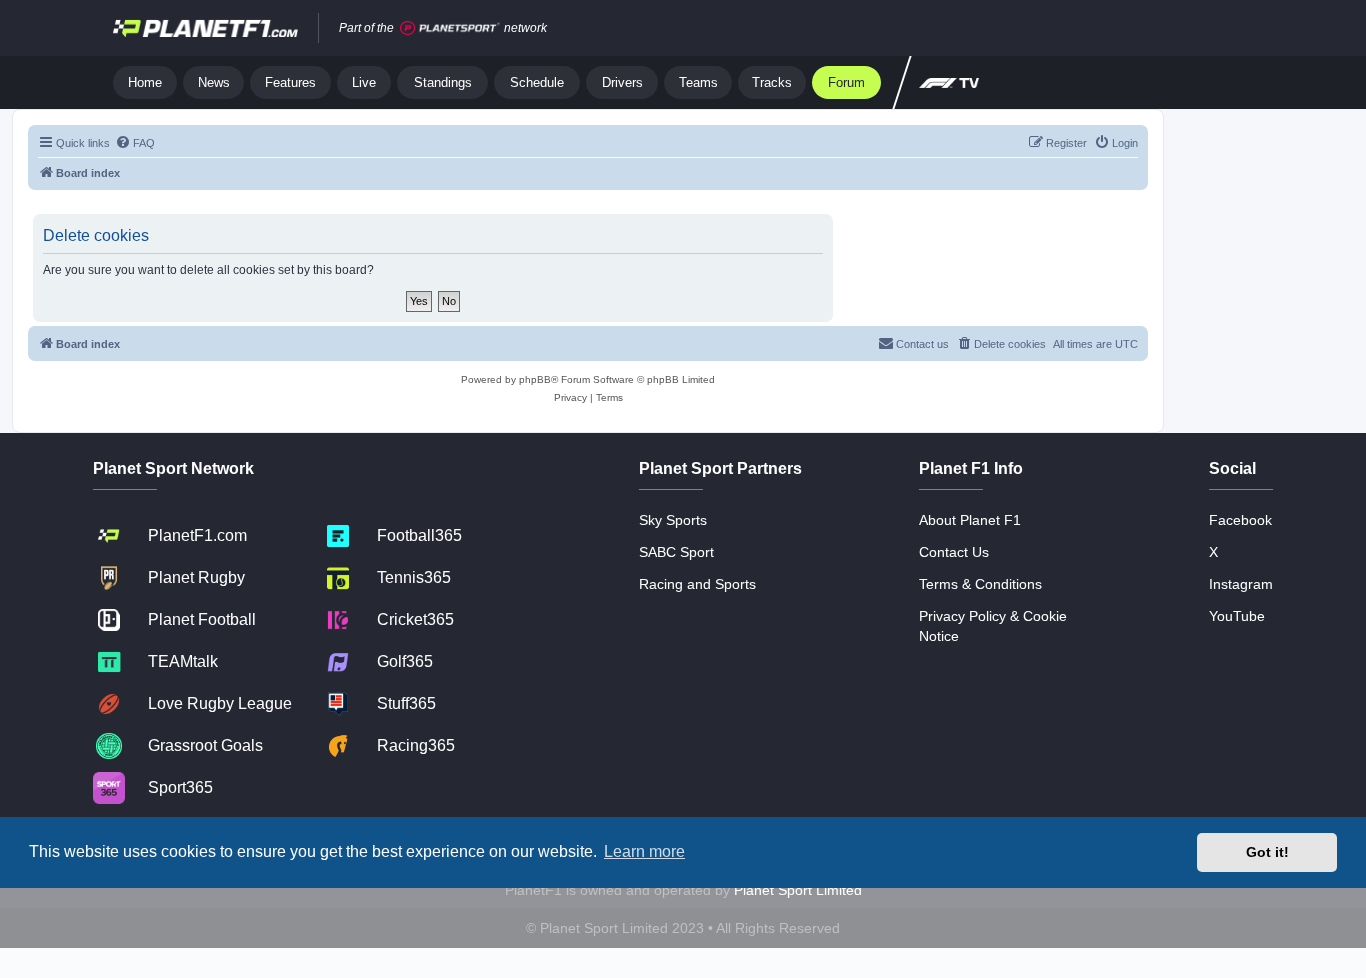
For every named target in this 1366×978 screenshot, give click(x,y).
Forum (846, 82)
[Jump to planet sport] (450, 28)
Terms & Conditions (980, 584)
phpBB (535, 379)
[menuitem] (135, 143)
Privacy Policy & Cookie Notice (993, 626)
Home (145, 82)
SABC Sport (676, 552)
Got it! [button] (1267, 852)
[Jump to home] (205, 28)
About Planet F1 (970, 520)
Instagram (1241, 584)
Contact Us (954, 552)
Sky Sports (673, 520)
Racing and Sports (697, 584)
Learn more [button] (644, 851)
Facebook (1240, 520)
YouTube (1237, 616)
